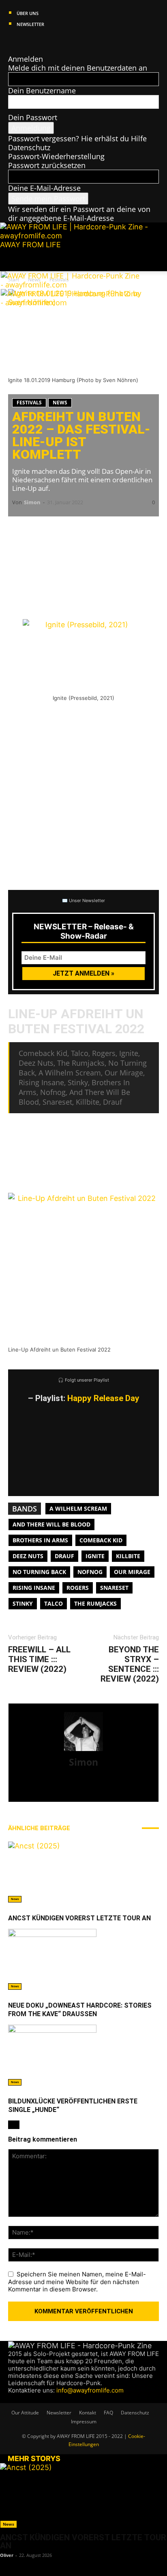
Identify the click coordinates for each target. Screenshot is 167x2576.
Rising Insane (34, 1588)
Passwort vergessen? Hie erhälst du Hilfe (77, 138)
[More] (142, 529)
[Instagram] (20, 41)
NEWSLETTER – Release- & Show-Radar (84, 931)
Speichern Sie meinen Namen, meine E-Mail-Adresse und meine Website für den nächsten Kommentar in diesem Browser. (77, 2282)
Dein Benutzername (42, 91)
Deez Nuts (28, 1556)
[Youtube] (42, 41)
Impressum (84, 2422)
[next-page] (17, 2125)
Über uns (28, 13)
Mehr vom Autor (106, 1828)
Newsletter (30, 24)
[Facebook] (12, 41)
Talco (54, 1603)
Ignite (95, 1556)
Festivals (29, 403)
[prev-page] (11, 2125)
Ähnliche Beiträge (39, 1828)
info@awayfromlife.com (90, 2390)
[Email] (45, 529)
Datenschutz (29, 147)
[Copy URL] (118, 529)
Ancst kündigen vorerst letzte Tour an (79, 1918)
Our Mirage (132, 1572)
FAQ (108, 2413)
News (60, 403)
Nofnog (90, 1572)
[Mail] (27, 41)
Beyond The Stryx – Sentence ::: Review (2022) (130, 1664)
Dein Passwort (33, 117)
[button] (14, 260)
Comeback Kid (101, 1540)
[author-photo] (83, 1750)
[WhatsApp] (69, 529)
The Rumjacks (95, 1603)
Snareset (114, 1588)
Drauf (64, 1556)
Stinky (23, 1603)
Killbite (128, 1556)
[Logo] (71, 285)
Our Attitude (25, 2413)
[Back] (11, 50)
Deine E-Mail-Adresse (44, 188)
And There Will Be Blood (51, 1524)
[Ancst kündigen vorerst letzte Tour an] (83, 1872)
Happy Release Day (103, 1398)
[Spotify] (35, 41)
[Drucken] (93, 529)
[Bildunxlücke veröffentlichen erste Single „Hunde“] (83, 2055)
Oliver (7, 2555)
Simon (32, 502)
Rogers (78, 1588)
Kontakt (88, 2413)
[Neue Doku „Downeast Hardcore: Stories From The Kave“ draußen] (83, 1959)
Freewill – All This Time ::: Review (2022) (39, 1659)
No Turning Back (39, 1572)
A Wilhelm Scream (78, 1508)
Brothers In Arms (40, 1540)
